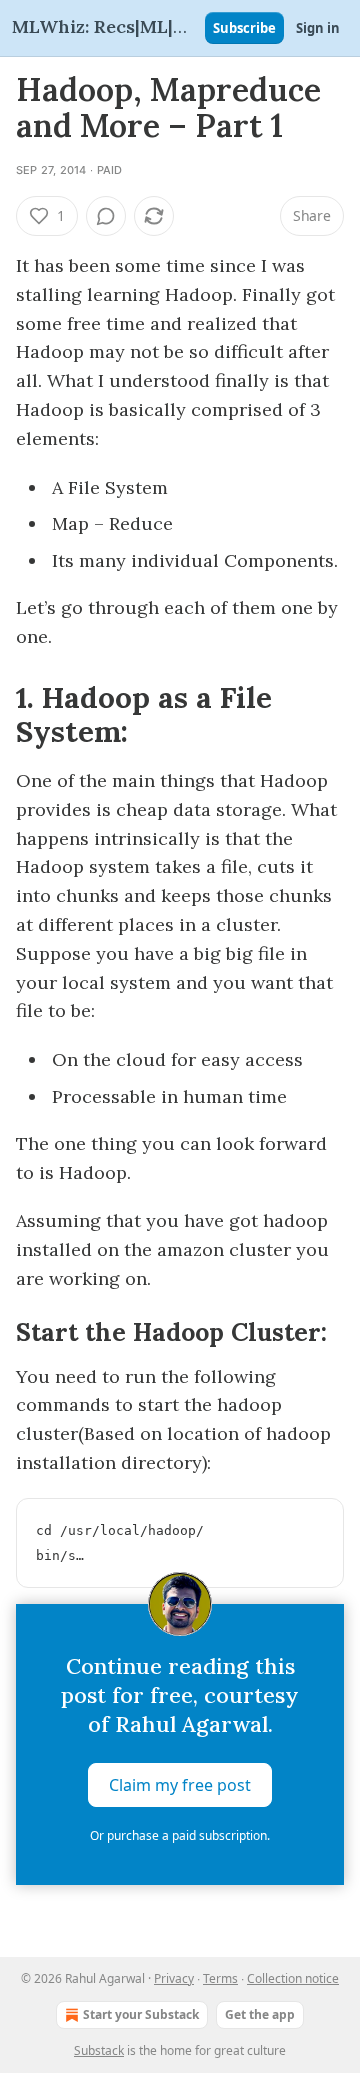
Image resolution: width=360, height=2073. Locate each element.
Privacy (174, 1978)
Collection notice (293, 1978)
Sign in (318, 28)
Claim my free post (180, 1785)
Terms (220, 1978)
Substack (99, 2050)
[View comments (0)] (106, 216)
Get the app (260, 2014)
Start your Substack (141, 2014)
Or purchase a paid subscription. (180, 1835)
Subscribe (244, 28)
